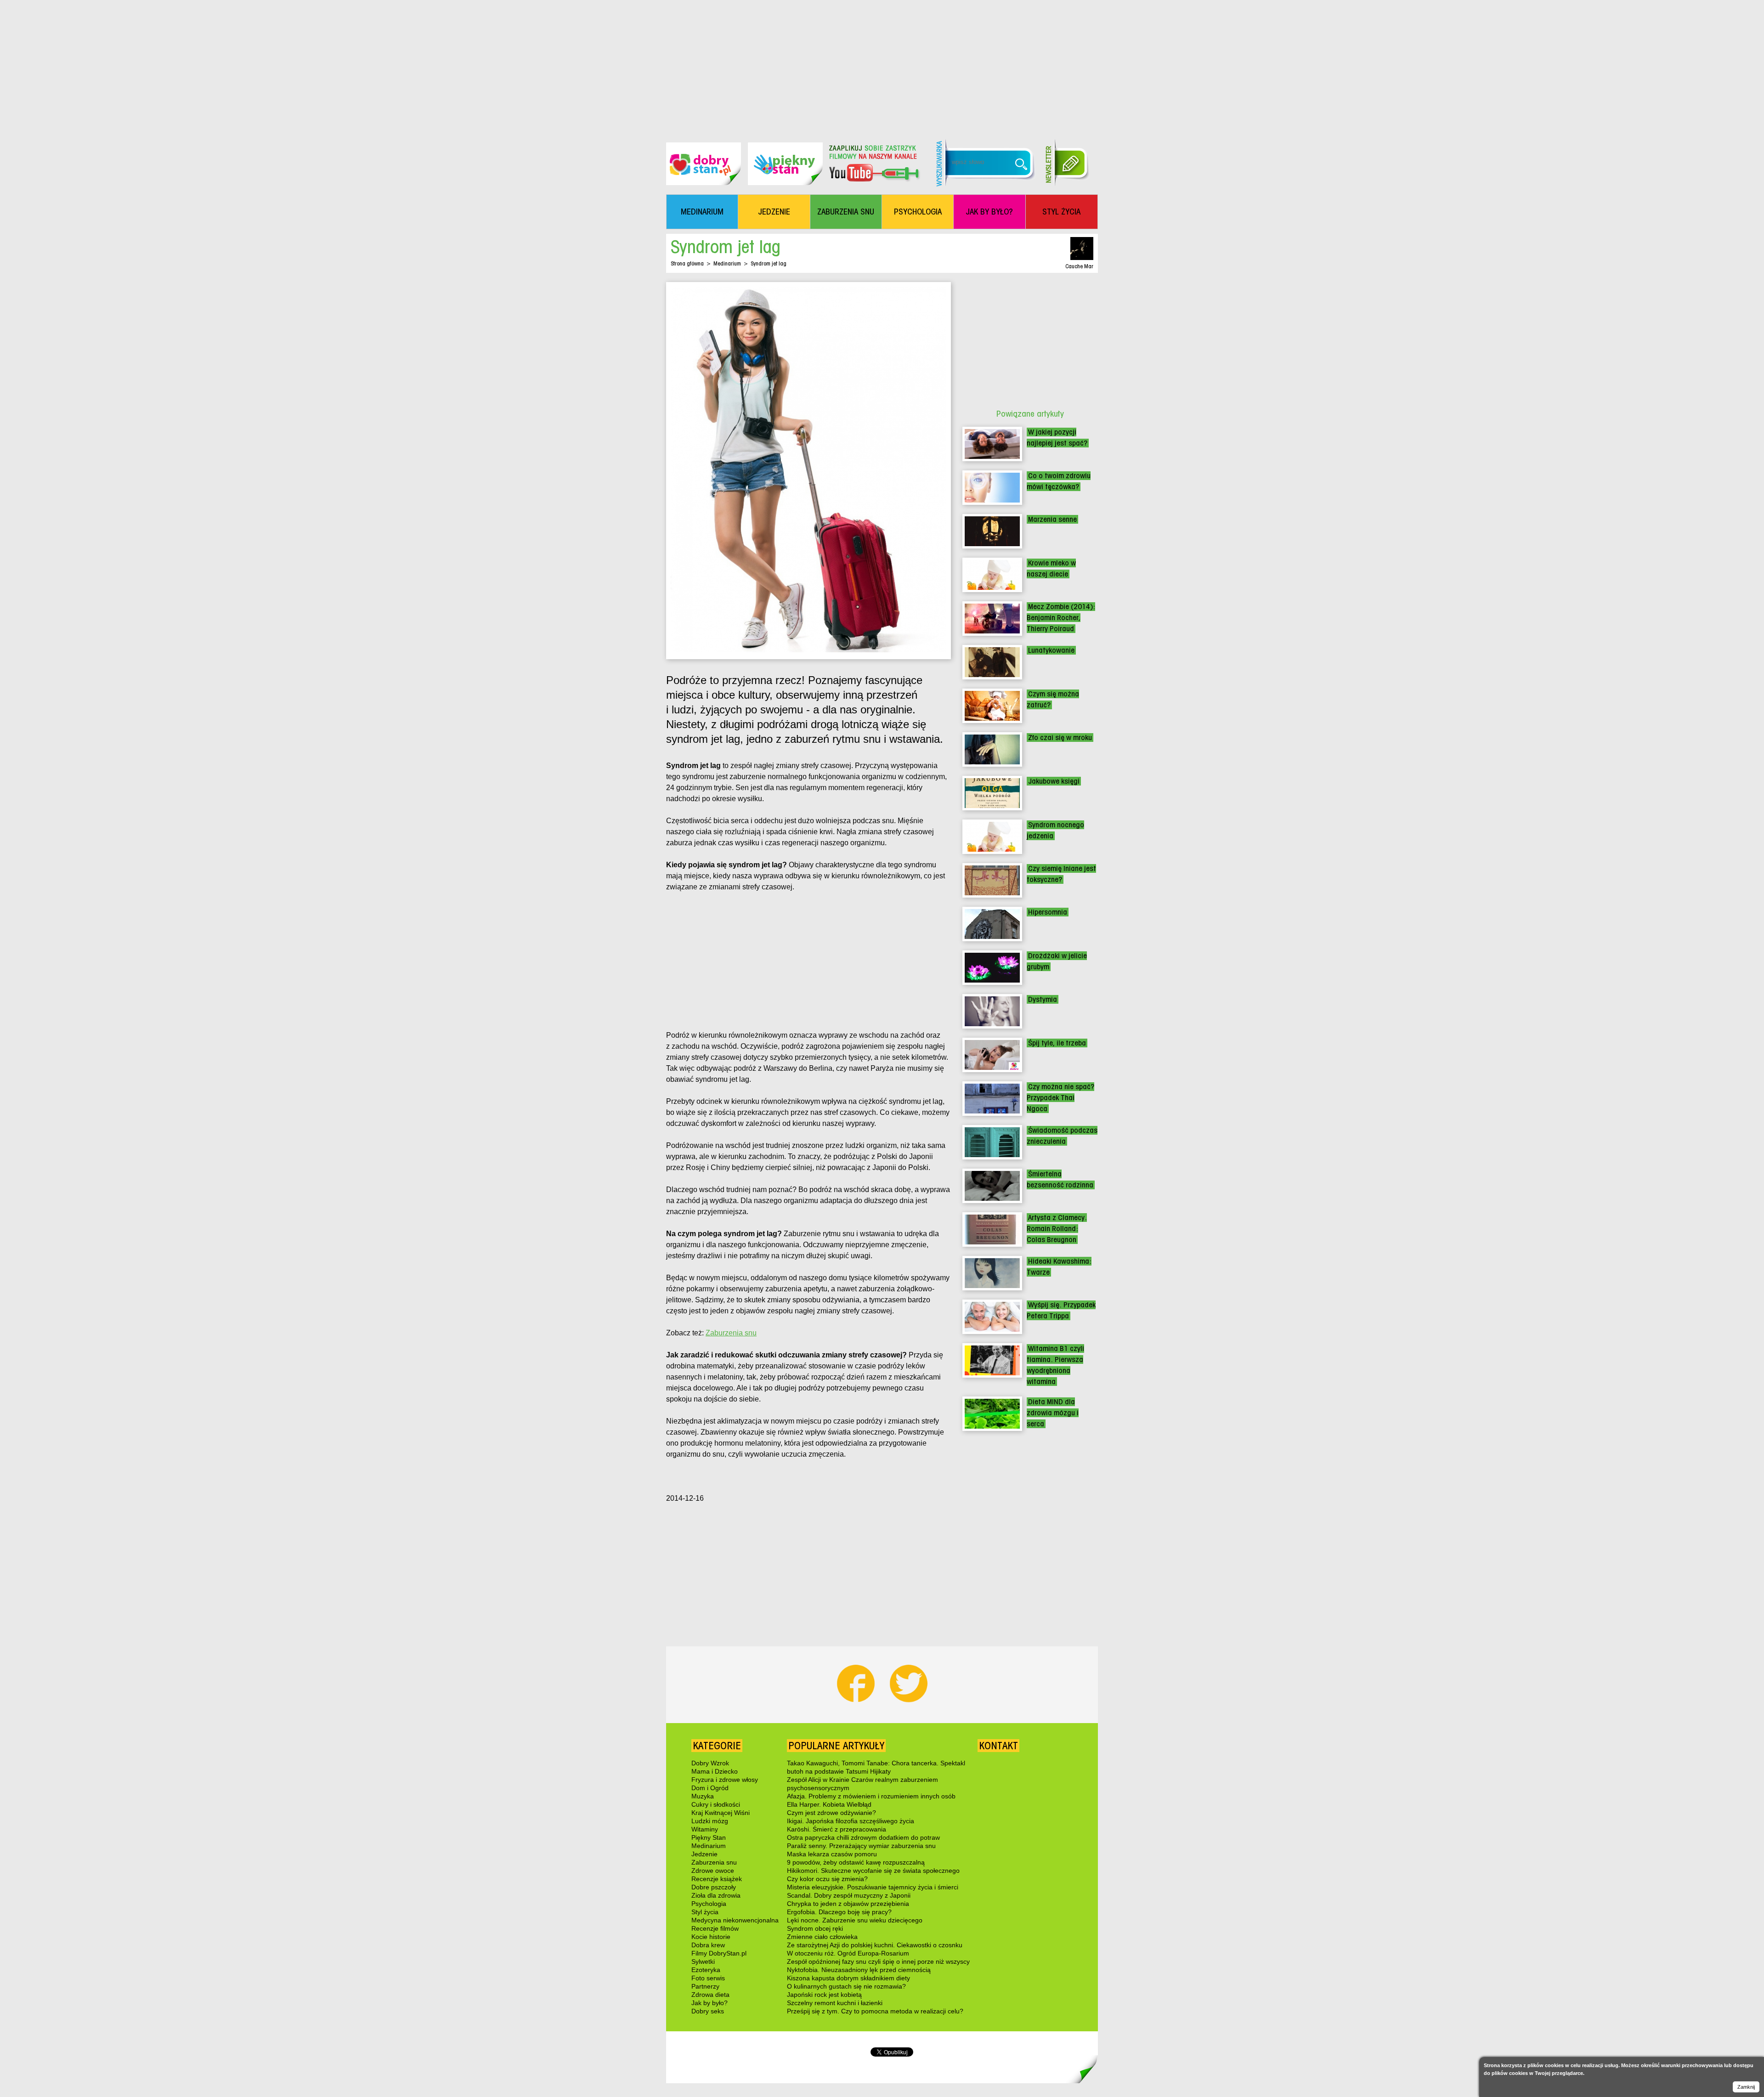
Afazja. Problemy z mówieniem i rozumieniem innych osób (871, 1796)
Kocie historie (711, 1937)
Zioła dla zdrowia (716, 1895)
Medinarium (727, 263)
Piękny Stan (709, 1837)
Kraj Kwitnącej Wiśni (721, 1813)
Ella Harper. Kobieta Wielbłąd (829, 1804)
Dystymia (1043, 999)
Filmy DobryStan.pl (719, 1953)
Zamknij (1746, 2087)
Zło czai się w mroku (1060, 738)
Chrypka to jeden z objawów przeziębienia (848, 1904)
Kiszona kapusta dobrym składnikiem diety (848, 1978)
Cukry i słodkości (716, 1804)
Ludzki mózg (710, 1821)
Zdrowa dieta (710, 1995)
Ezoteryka (706, 1970)
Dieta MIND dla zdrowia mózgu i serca (1053, 1413)
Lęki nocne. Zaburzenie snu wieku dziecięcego (855, 1920)
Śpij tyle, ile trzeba (1057, 1043)
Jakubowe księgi (1054, 781)
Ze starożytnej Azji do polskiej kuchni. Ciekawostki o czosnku (875, 1945)
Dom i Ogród (710, 1788)
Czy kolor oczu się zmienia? (827, 1879)
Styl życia (705, 1912)
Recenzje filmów (715, 1928)
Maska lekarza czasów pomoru (832, 1854)
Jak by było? (710, 2003)
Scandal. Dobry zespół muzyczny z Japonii (849, 1895)
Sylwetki (703, 1961)
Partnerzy (705, 1986)
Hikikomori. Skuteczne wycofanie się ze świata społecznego (873, 1871)
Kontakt (998, 1746)
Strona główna (687, 263)
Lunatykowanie (1051, 650)
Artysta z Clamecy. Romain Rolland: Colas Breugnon (1057, 1229)
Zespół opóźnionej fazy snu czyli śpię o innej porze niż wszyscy (878, 1961)
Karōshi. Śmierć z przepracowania (837, 1829)
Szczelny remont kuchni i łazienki (835, 2003)
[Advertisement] (882, 64)
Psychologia (709, 1904)
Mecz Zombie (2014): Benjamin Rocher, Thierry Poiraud (1061, 618)
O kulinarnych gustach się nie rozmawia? (846, 1986)
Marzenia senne (1052, 519)
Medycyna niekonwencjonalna (735, 1920)
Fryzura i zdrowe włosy (725, 1780)
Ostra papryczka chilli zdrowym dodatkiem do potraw (863, 1837)
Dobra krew (708, 1945)
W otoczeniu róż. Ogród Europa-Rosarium (848, 1953)
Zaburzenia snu (731, 1333)
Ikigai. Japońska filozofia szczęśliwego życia (851, 1821)
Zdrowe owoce (713, 1871)
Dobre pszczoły (714, 1887)
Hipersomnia (1048, 912)
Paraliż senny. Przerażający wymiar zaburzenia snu (861, 1846)
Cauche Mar (1079, 266)
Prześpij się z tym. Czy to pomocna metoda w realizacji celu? (875, 2011)
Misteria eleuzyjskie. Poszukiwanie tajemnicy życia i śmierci (873, 1887)
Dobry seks (708, 2011)
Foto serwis (708, 1978)
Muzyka (703, 1796)
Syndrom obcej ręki (815, 1928)
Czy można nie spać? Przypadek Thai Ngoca (1060, 1098)
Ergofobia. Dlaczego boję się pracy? (839, 1912)
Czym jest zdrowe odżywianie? (831, 1813)
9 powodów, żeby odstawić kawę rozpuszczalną (856, 1862)
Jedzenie (704, 1854)
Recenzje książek (717, 1879)
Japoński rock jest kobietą (824, 1995)
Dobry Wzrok (710, 1763)
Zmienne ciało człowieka (822, 1937)
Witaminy (705, 1829)
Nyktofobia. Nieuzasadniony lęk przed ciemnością (859, 1970)
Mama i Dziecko (715, 1771)
